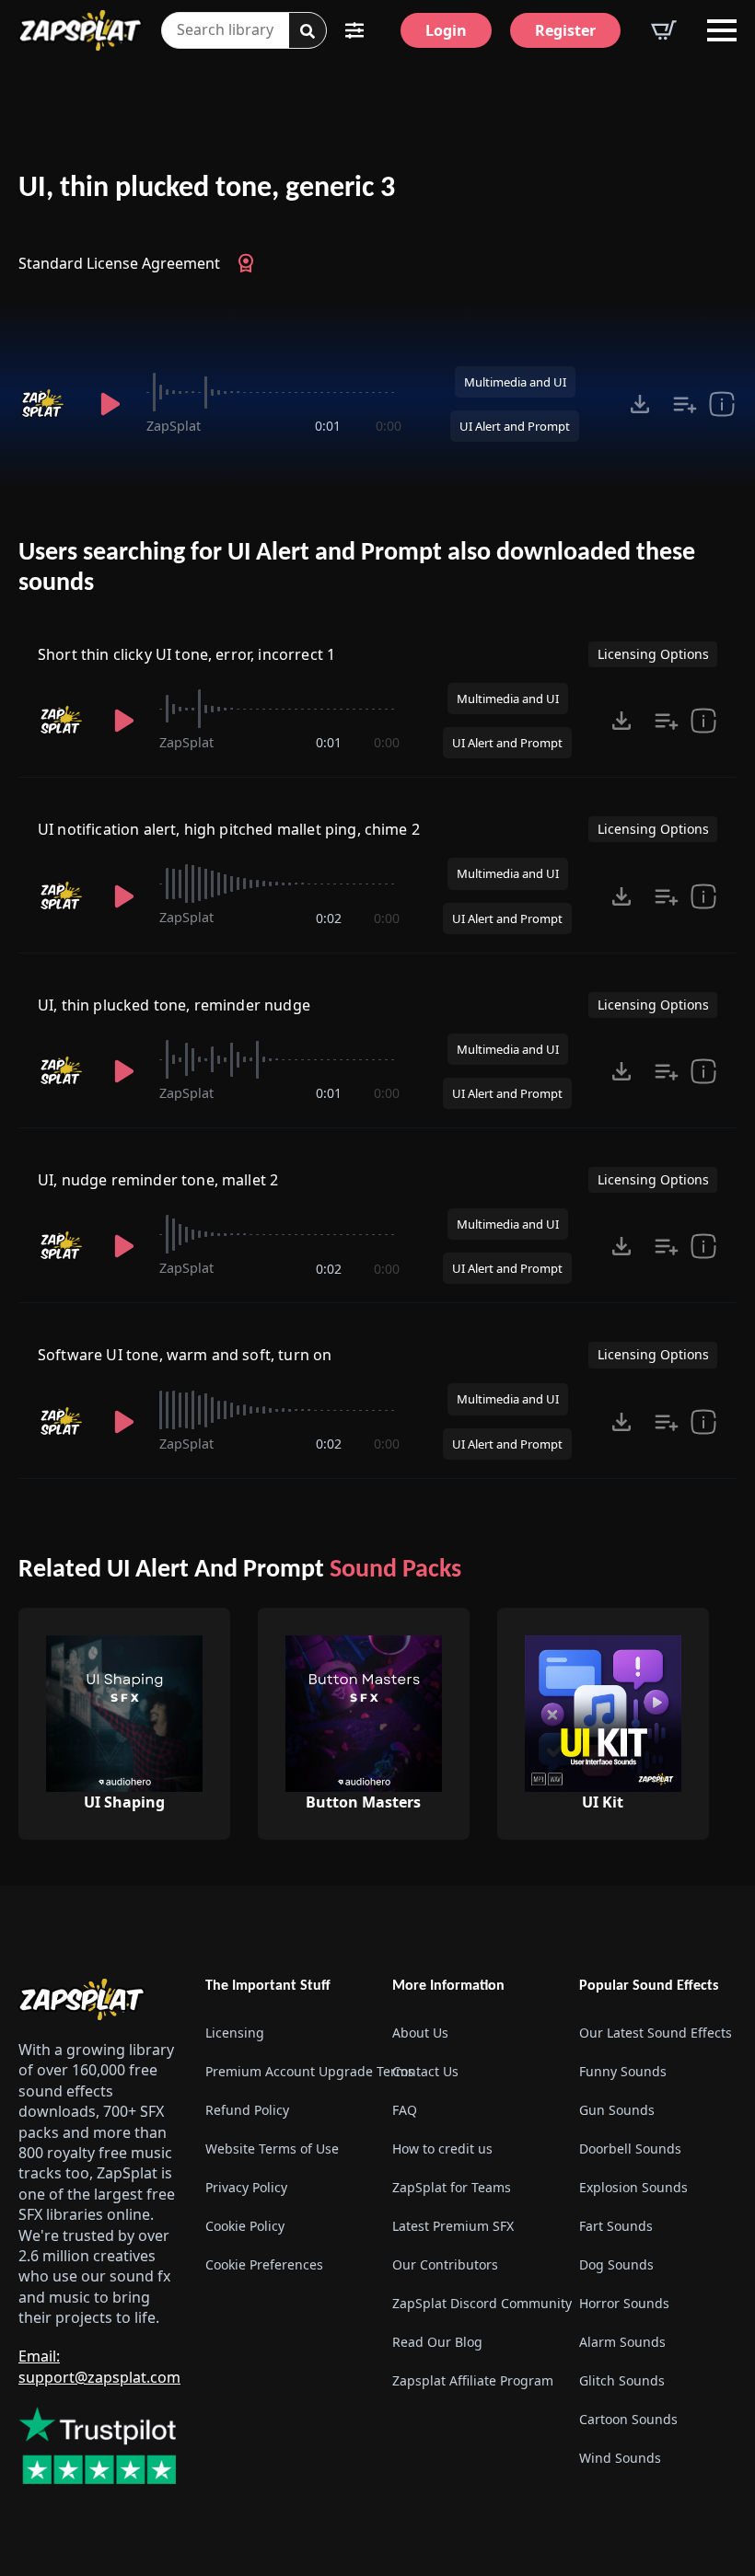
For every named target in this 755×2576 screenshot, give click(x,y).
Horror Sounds (624, 2303)
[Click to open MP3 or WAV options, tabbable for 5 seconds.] (640, 404)
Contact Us (425, 2071)
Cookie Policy (245, 2226)
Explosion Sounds (633, 2187)
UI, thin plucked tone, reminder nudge (174, 1005)
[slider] (273, 392)
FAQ (405, 2110)
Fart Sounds (616, 2226)
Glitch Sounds (622, 2380)
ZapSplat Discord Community (471, 2303)
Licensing (235, 2033)
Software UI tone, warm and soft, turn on (185, 1355)
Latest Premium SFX (453, 2226)
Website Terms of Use (272, 2149)
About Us (420, 2033)
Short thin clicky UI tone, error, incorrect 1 (186, 654)
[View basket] (664, 30)
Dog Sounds (616, 2264)
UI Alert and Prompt (515, 426)
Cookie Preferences (264, 2264)
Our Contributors (445, 2264)
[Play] (110, 404)
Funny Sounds (623, 2071)
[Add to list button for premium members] (685, 404)
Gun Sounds (617, 2110)
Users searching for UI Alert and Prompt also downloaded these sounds (357, 569)
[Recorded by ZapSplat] (46, 404)
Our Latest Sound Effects (656, 2033)
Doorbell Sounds (630, 2149)
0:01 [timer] (328, 426)
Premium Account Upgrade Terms (284, 2071)
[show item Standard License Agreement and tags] (722, 404)
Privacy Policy (246, 2187)
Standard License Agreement (119, 263)
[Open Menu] (722, 30)
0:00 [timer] (389, 426)
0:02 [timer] (329, 918)
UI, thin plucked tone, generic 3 (207, 189)
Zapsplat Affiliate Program (471, 2380)
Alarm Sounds (622, 2342)
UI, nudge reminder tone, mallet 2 (158, 1180)
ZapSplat (174, 426)
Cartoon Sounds (628, 2419)
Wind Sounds (620, 2458)
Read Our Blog (437, 2342)
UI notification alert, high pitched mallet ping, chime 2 (229, 829)
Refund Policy (247, 2110)
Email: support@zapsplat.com (99, 2367)
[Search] (308, 31)
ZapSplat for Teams (452, 2187)
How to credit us (442, 2149)
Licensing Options (653, 654)
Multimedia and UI (515, 382)
